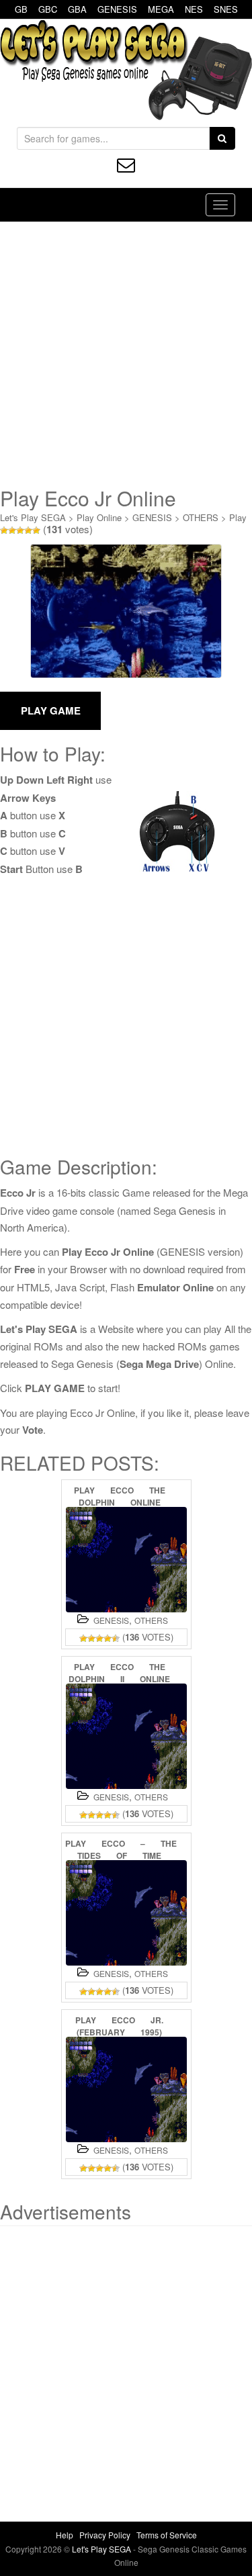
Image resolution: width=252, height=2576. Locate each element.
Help (65, 2535)
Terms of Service (167, 2535)
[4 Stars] (28, 531)
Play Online (99, 517)
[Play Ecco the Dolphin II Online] (126, 1736)
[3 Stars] (20, 531)
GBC (48, 9)
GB (21, 9)
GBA (77, 9)
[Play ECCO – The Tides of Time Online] (126, 1913)
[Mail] (126, 165)
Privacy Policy (105, 2535)
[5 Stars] (36, 531)
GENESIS (117, 9)
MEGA (161, 9)
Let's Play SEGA (33, 517)
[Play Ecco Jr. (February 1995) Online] (126, 2089)
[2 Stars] (12, 531)
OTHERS (201, 517)
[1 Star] (4, 531)
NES (194, 9)
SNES (226, 9)
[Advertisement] (126, 354)
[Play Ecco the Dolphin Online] (126, 1560)
